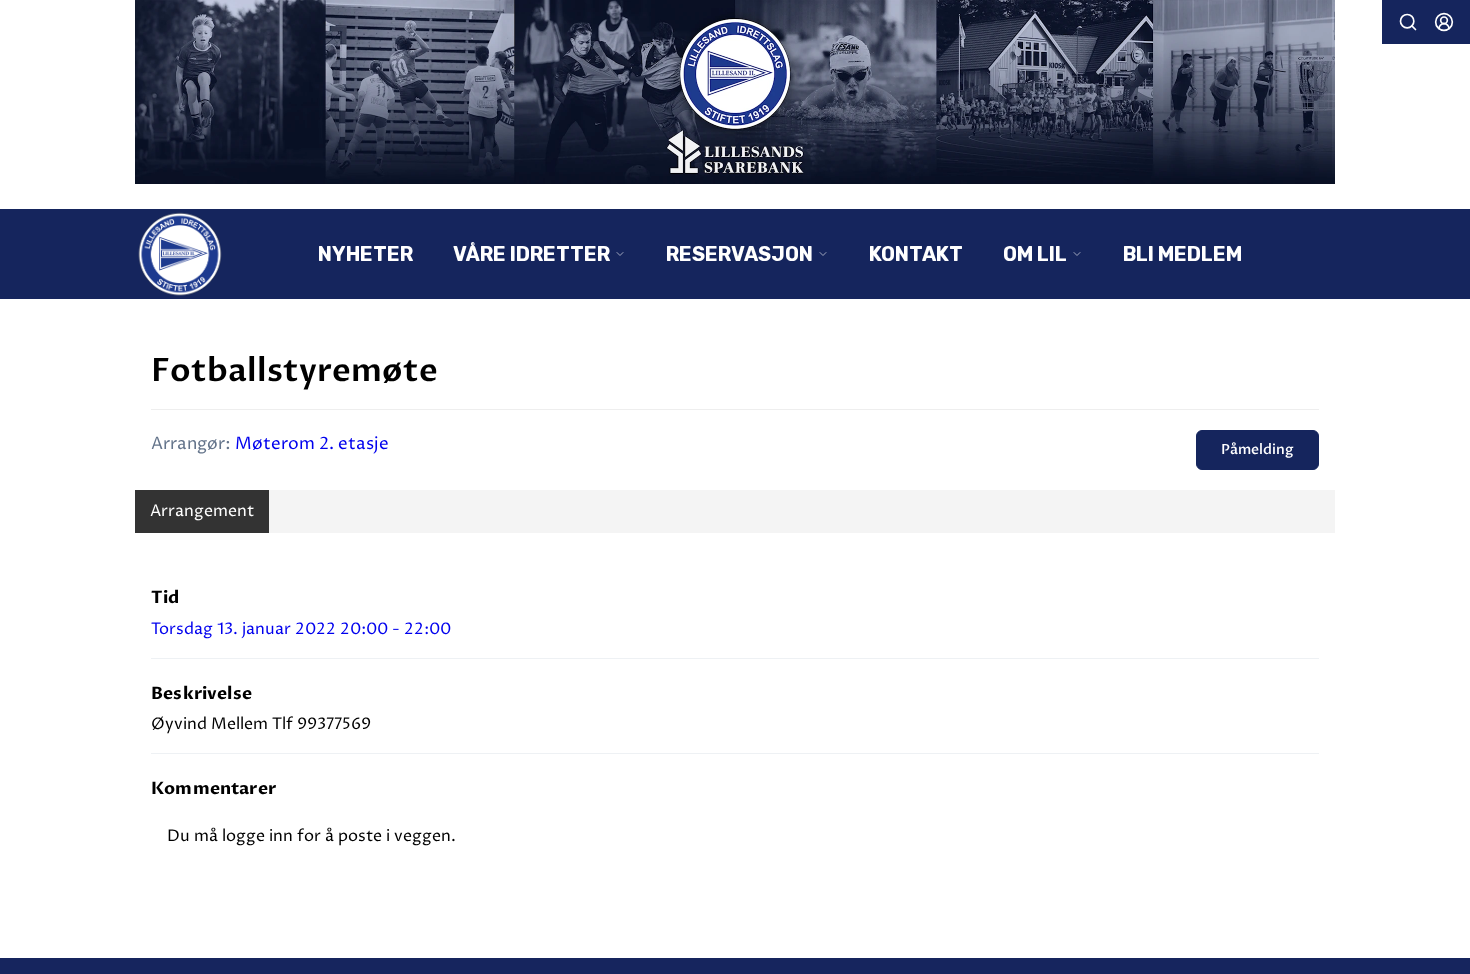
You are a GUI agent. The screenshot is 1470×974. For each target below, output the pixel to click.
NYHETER (365, 254)
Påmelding (1257, 449)
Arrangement (202, 511)
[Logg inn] (1444, 22)
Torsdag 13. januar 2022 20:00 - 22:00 (301, 629)
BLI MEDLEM (1182, 254)
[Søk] (1408, 22)
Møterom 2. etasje (312, 444)
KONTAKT (916, 254)
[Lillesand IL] (735, 92)
